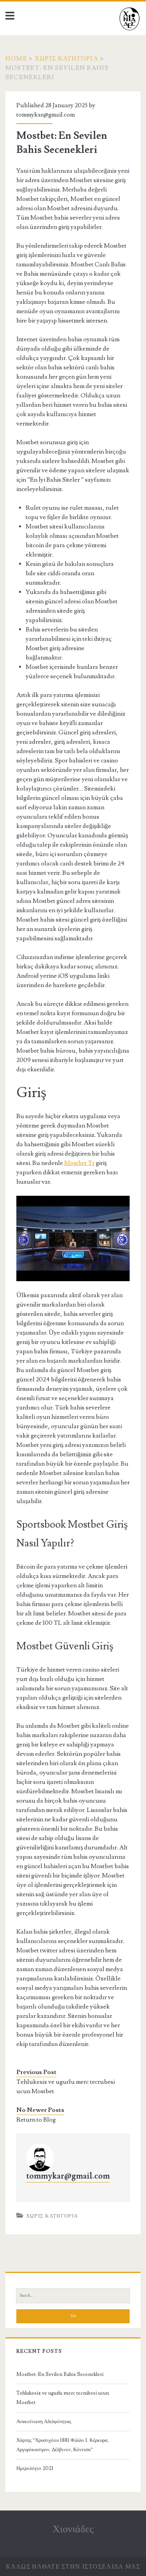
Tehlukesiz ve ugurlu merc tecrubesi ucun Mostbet (66, 2087)
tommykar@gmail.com (46, 115)
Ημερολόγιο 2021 (35, 2468)
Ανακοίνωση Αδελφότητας (44, 2422)
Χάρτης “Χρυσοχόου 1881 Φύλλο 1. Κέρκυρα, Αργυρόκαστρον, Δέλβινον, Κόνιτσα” (62, 2445)
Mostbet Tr (79, 1163)
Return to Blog (36, 2120)
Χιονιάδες (73, 2529)
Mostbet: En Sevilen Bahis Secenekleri (60, 2374)
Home (16, 59)
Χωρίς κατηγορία (67, 59)
